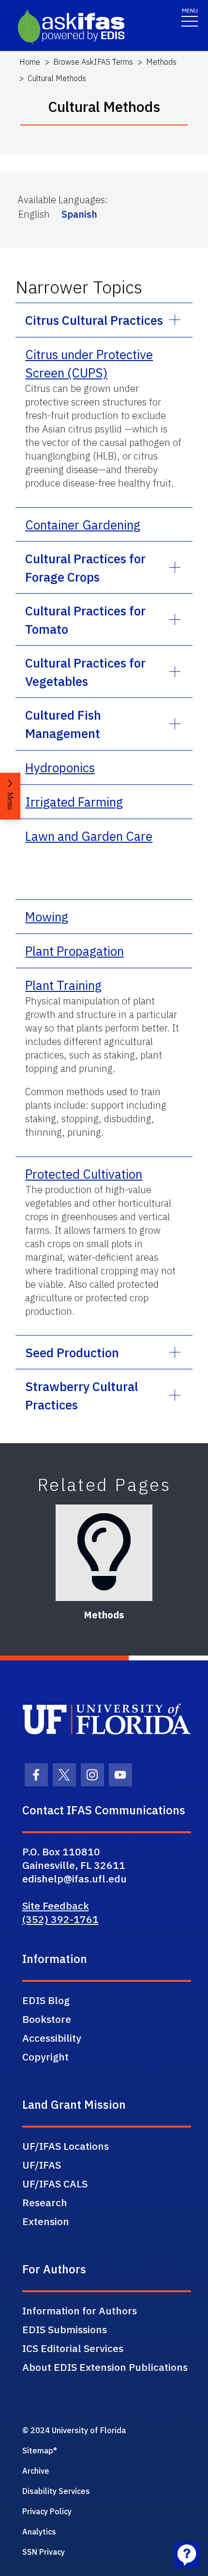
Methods (161, 62)
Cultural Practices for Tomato (85, 620)
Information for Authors (80, 2311)
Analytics (39, 2532)
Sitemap (38, 2451)
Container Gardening (83, 525)
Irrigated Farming (74, 802)
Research (45, 2202)
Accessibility (52, 2038)
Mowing (47, 917)
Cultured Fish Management (63, 724)
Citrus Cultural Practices (94, 320)
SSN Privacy (44, 2552)
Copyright (45, 2057)
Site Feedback (56, 1906)
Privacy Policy (47, 2511)
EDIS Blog (46, 2000)
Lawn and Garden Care (89, 836)
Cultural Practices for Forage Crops (85, 568)
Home (30, 62)
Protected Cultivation (84, 1174)
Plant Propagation (74, 951)
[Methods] (104, 1553)
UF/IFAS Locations (66, 2146)
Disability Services (56, 2491)
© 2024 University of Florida (74, 2430)
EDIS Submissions (65, 2329)
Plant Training (63, 985)
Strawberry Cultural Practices (82, 1395)
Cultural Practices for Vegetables (85, 672)
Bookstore (47, 2019)
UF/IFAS (42, 2165)
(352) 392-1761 (60, 1919)
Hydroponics (60, 767)
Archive (36, 2471)
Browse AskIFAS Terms (93, 62)
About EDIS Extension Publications (105, 2367)
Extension (46, 2221)
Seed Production (72, 1352)
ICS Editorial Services (73, 2348)
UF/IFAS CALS (55, 2184)
